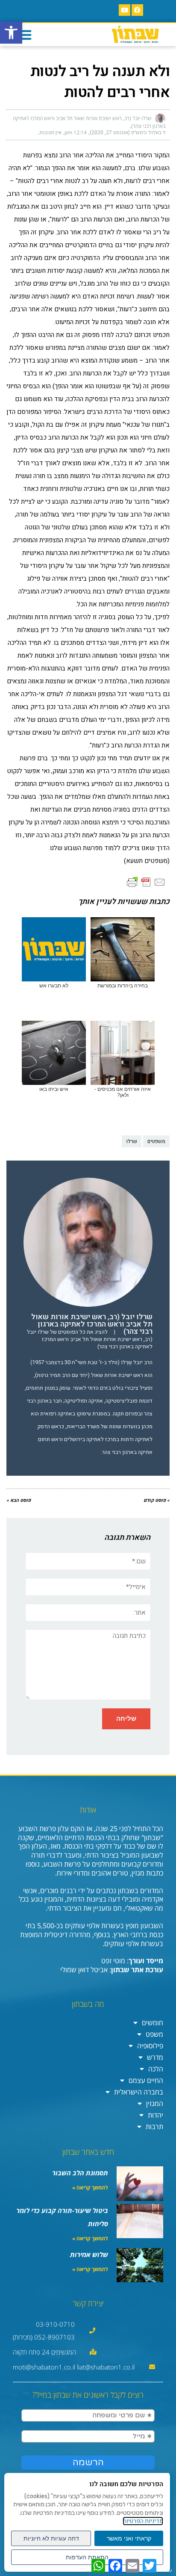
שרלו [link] (132, 1141)
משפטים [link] (156, 1141)
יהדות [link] (155, 2115)
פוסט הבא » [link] (19, 1500)
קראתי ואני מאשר (129, 2538)
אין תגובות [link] (50, 133)
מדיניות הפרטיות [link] (143, 2521)
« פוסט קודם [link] (157, 1500)
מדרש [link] (155, 2057)
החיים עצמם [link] (146, 2080)
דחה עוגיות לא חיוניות (51, 2538)
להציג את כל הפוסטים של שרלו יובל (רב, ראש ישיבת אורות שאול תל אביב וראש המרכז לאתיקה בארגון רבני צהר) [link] (90, 1339)
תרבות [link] (154, 2127)
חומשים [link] (153, 2023)
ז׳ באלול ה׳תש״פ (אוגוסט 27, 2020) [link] (128, 133)
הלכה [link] (156, 2069)
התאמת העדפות (87, 2557)
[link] (11, 32)
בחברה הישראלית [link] (139, 2092)
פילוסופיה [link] (150, 2046)
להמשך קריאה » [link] (90, 2188)
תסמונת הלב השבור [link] (80, 2173)
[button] (24, 35)
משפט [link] (154, 2034)
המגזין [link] (155, 2103)
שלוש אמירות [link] (89, 2254)
